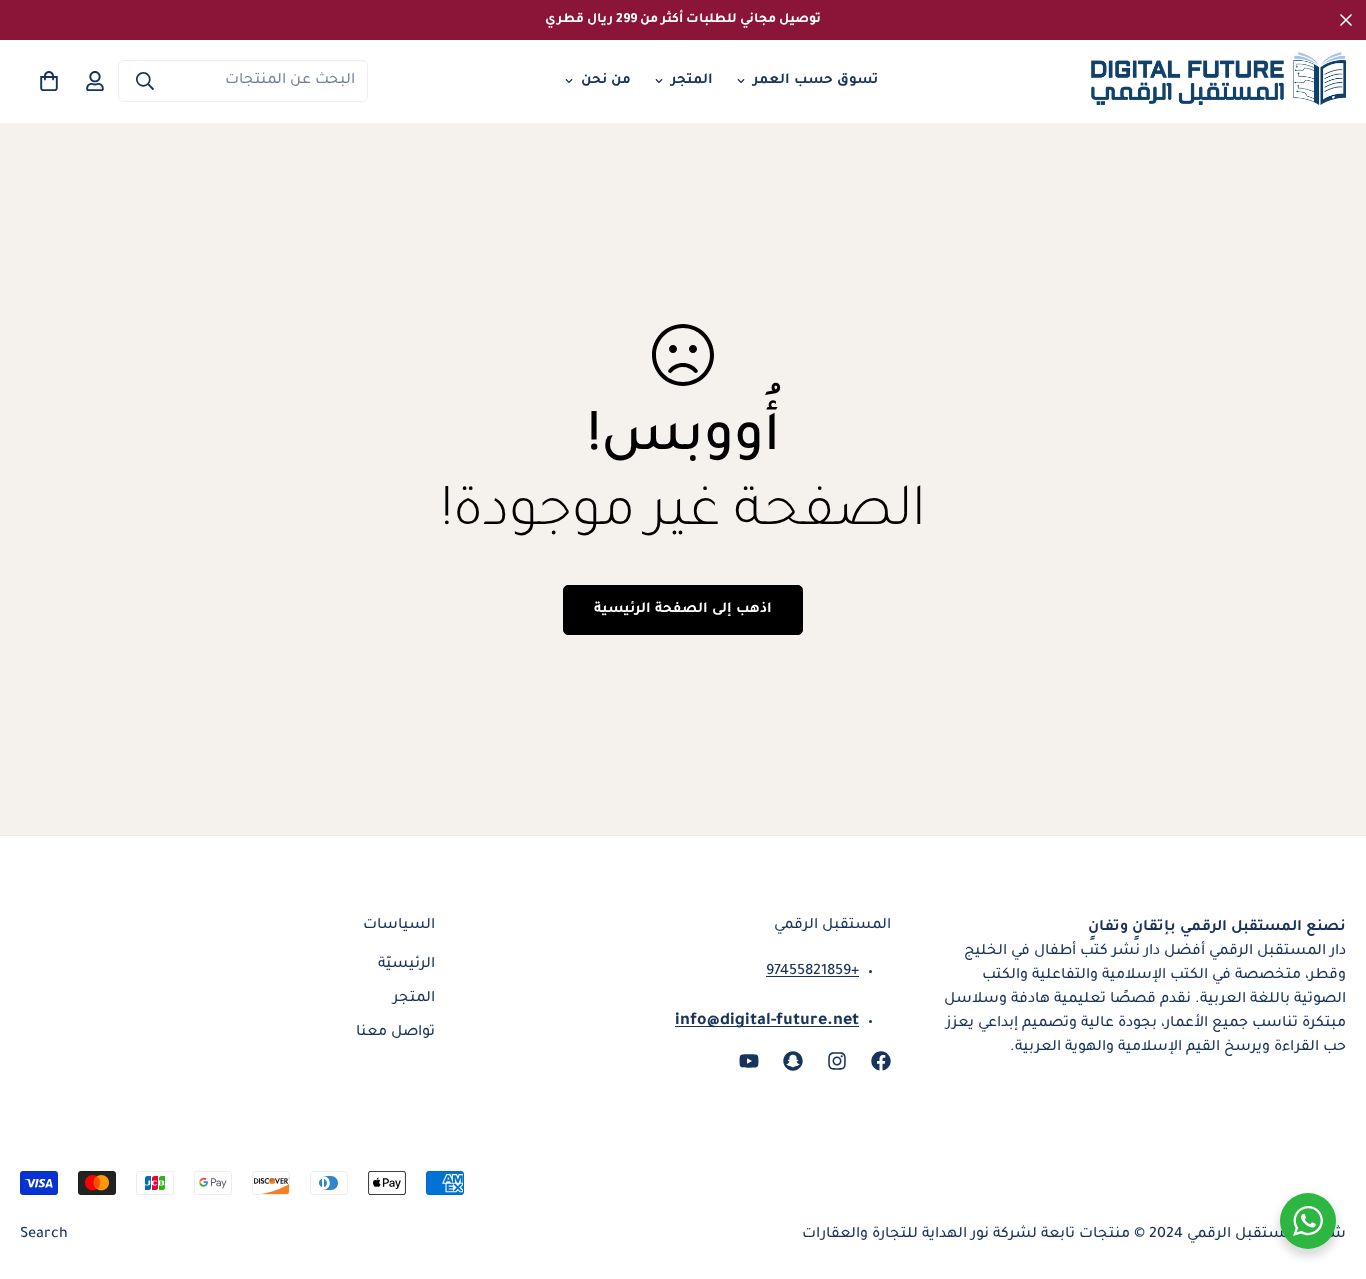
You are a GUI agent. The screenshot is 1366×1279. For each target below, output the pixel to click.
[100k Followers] (837, 1061)
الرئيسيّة (406, 965)
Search (44, 1235)
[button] (49, 81)
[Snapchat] (793, 1061)
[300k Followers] (881, 1061)
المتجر (692, 80)
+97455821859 (812, 972)
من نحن (606, 80)
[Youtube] (749, 1061)
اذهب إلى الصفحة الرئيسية (683, 609)
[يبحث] (145, 81)
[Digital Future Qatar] (1218, 81)
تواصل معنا (395, 1033)
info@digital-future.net (767, 1021)
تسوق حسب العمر (815, 80)
